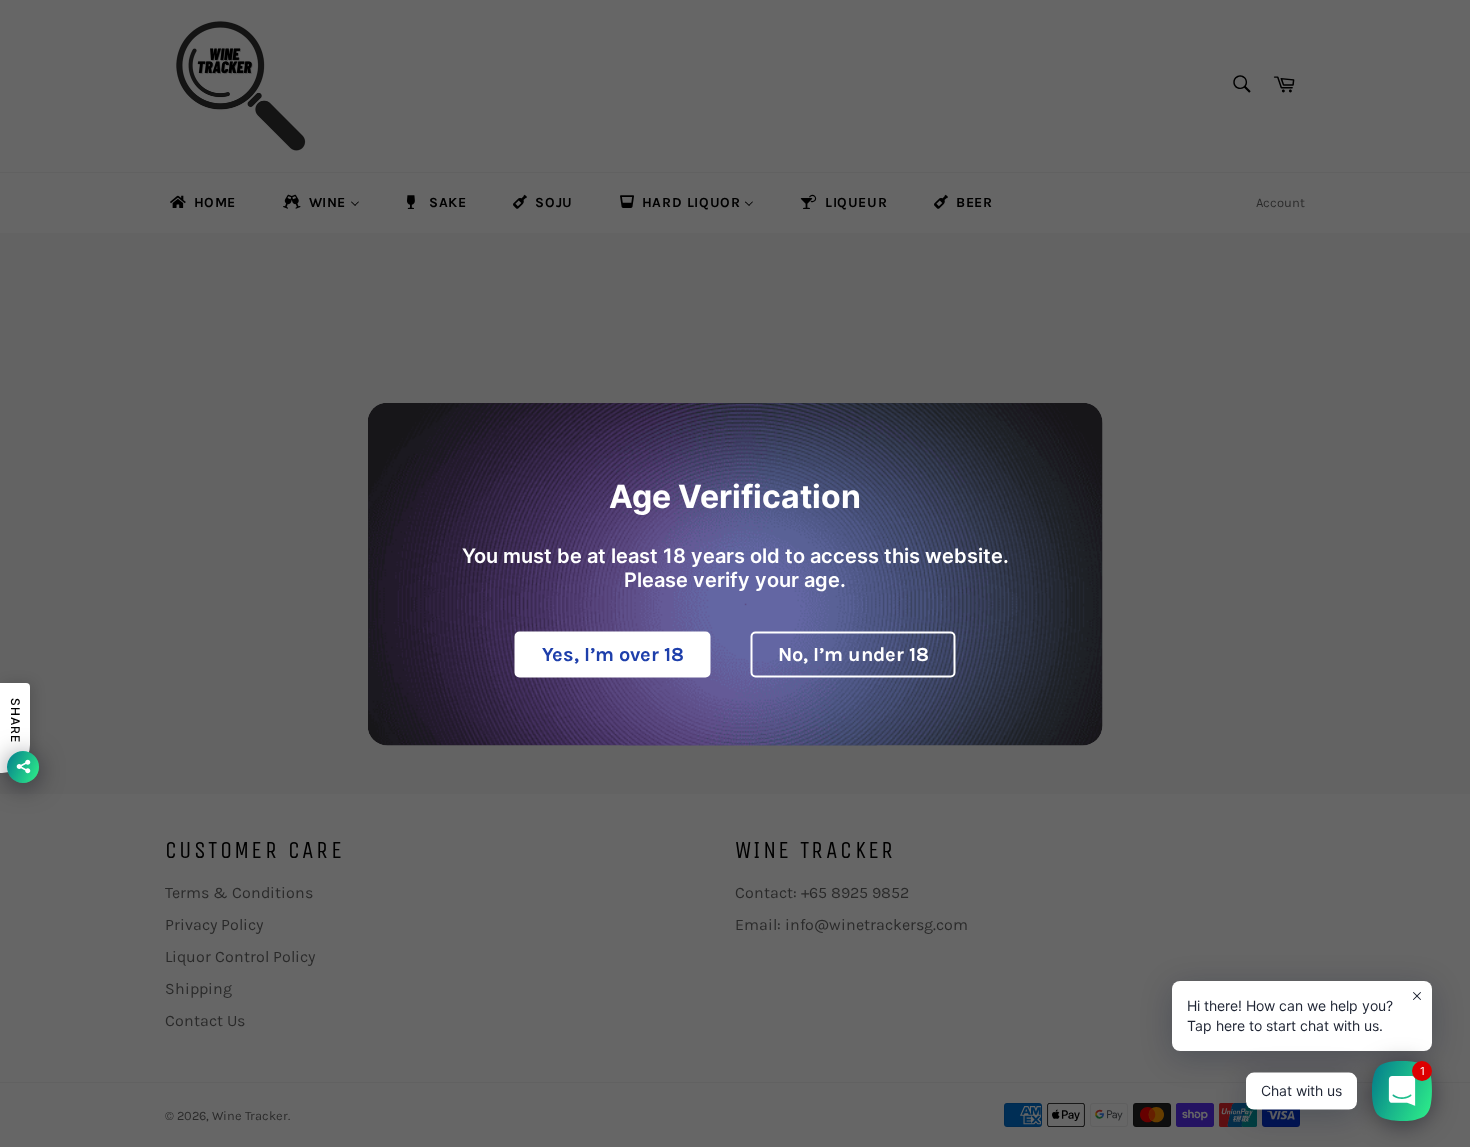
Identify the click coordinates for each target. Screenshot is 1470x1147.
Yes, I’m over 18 (613, 653)
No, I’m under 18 (853, 653)
